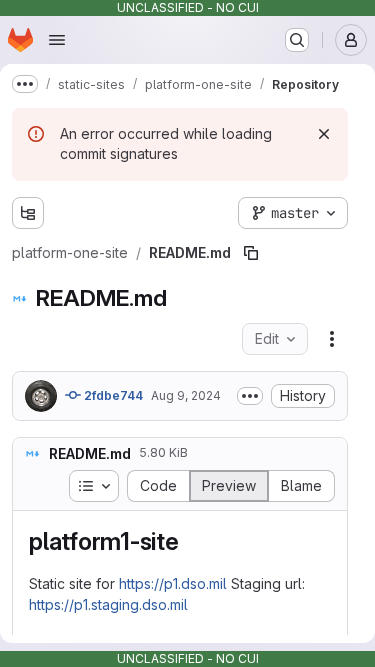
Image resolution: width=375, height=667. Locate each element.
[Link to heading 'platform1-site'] (192, 541)
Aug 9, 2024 (186, 395)
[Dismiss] (324, 134)
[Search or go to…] (297, 40)
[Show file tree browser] (28, 213)
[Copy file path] (251, 253)
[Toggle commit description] (250, 396)
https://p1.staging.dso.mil (108, 604)
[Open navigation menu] (57, 40)
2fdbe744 (112, 395)
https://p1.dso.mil (173, 583)
